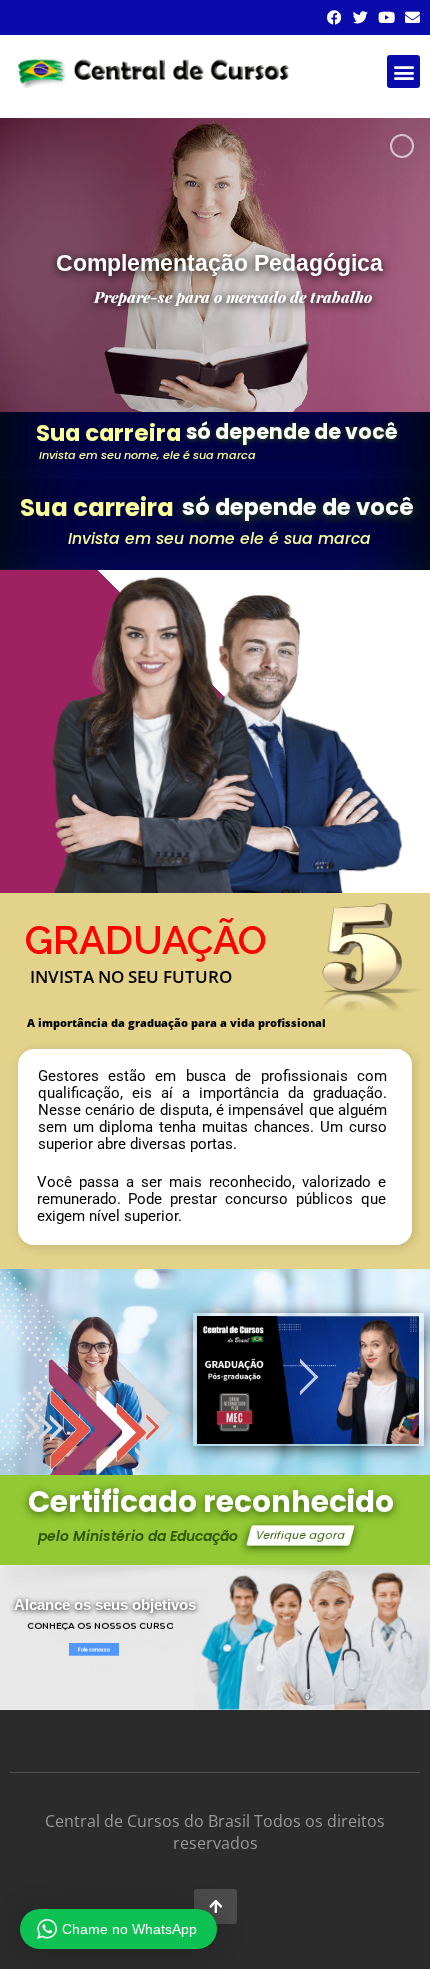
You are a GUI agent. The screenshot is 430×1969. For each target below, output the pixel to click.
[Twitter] (360, 17)
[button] (403, 71)
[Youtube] (386, 17)
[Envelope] (412, 17)
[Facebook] (334, 17)
